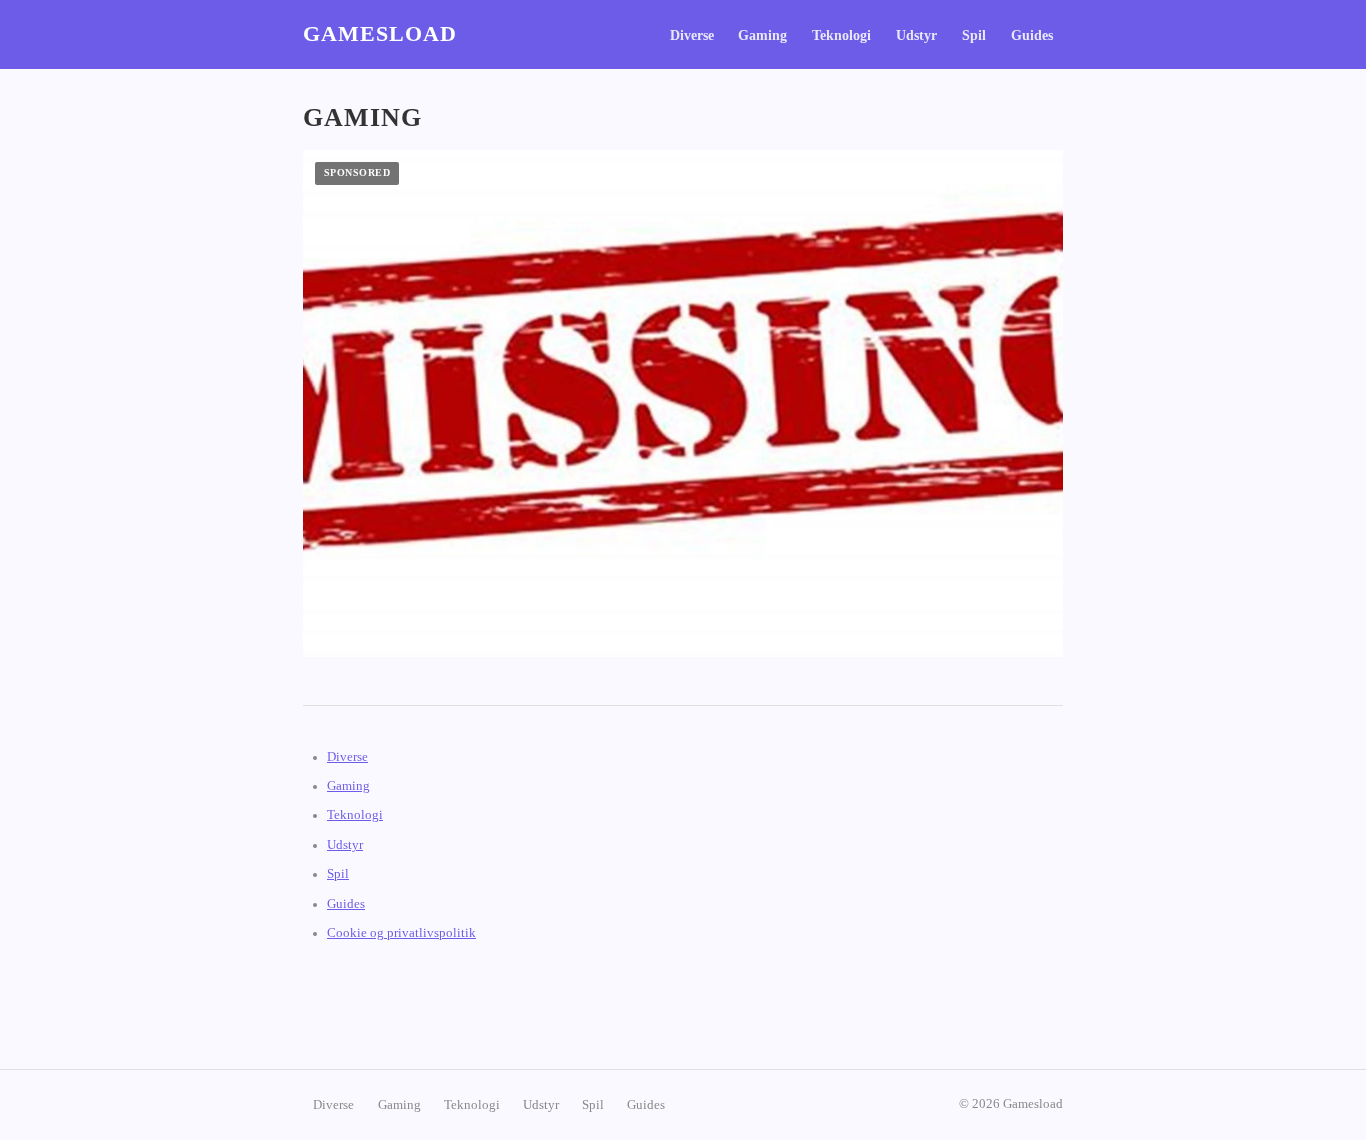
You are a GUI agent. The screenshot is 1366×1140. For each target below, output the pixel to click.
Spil (974, 35)
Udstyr (916, 35)
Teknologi (841, 35)
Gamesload (380, 34)
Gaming (762, 35)
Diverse (692, 35)
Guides (1032, 35)
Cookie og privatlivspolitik (401, 933)
